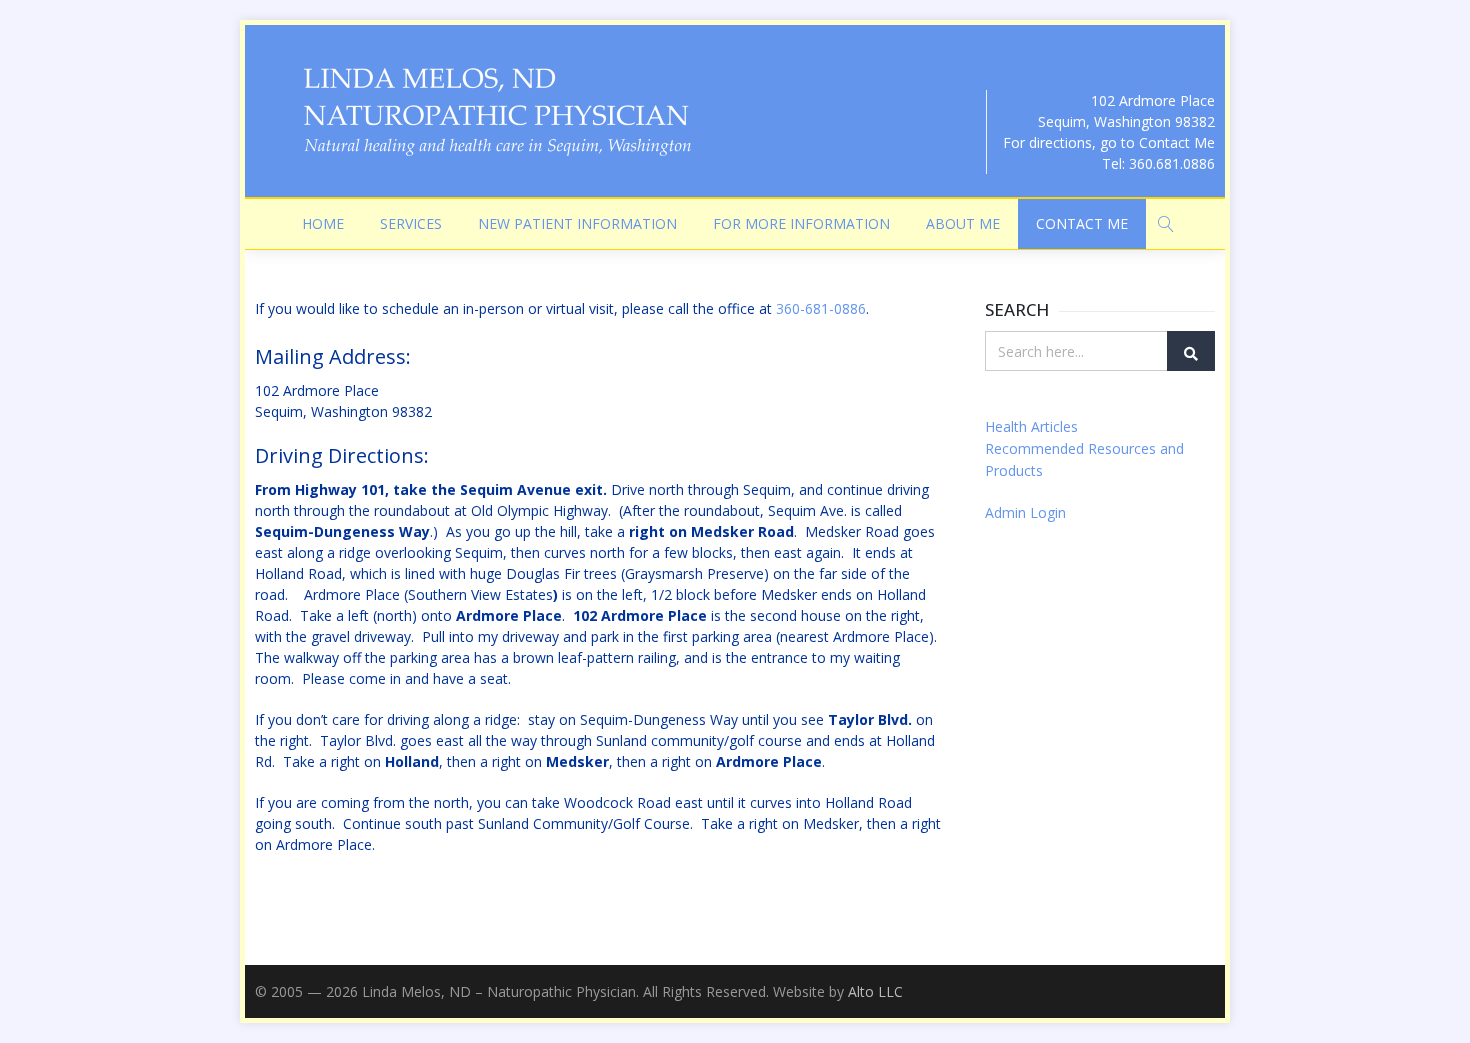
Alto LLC (875, 991)
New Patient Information (577, 223)
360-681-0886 (821, 308)
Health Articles (1031, 426)
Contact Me (1082, 223)
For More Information (801, 223)
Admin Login (1025, 512)
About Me (963, 223)
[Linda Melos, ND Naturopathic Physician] (494, 111)
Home (323, 223)
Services (411, 223)
